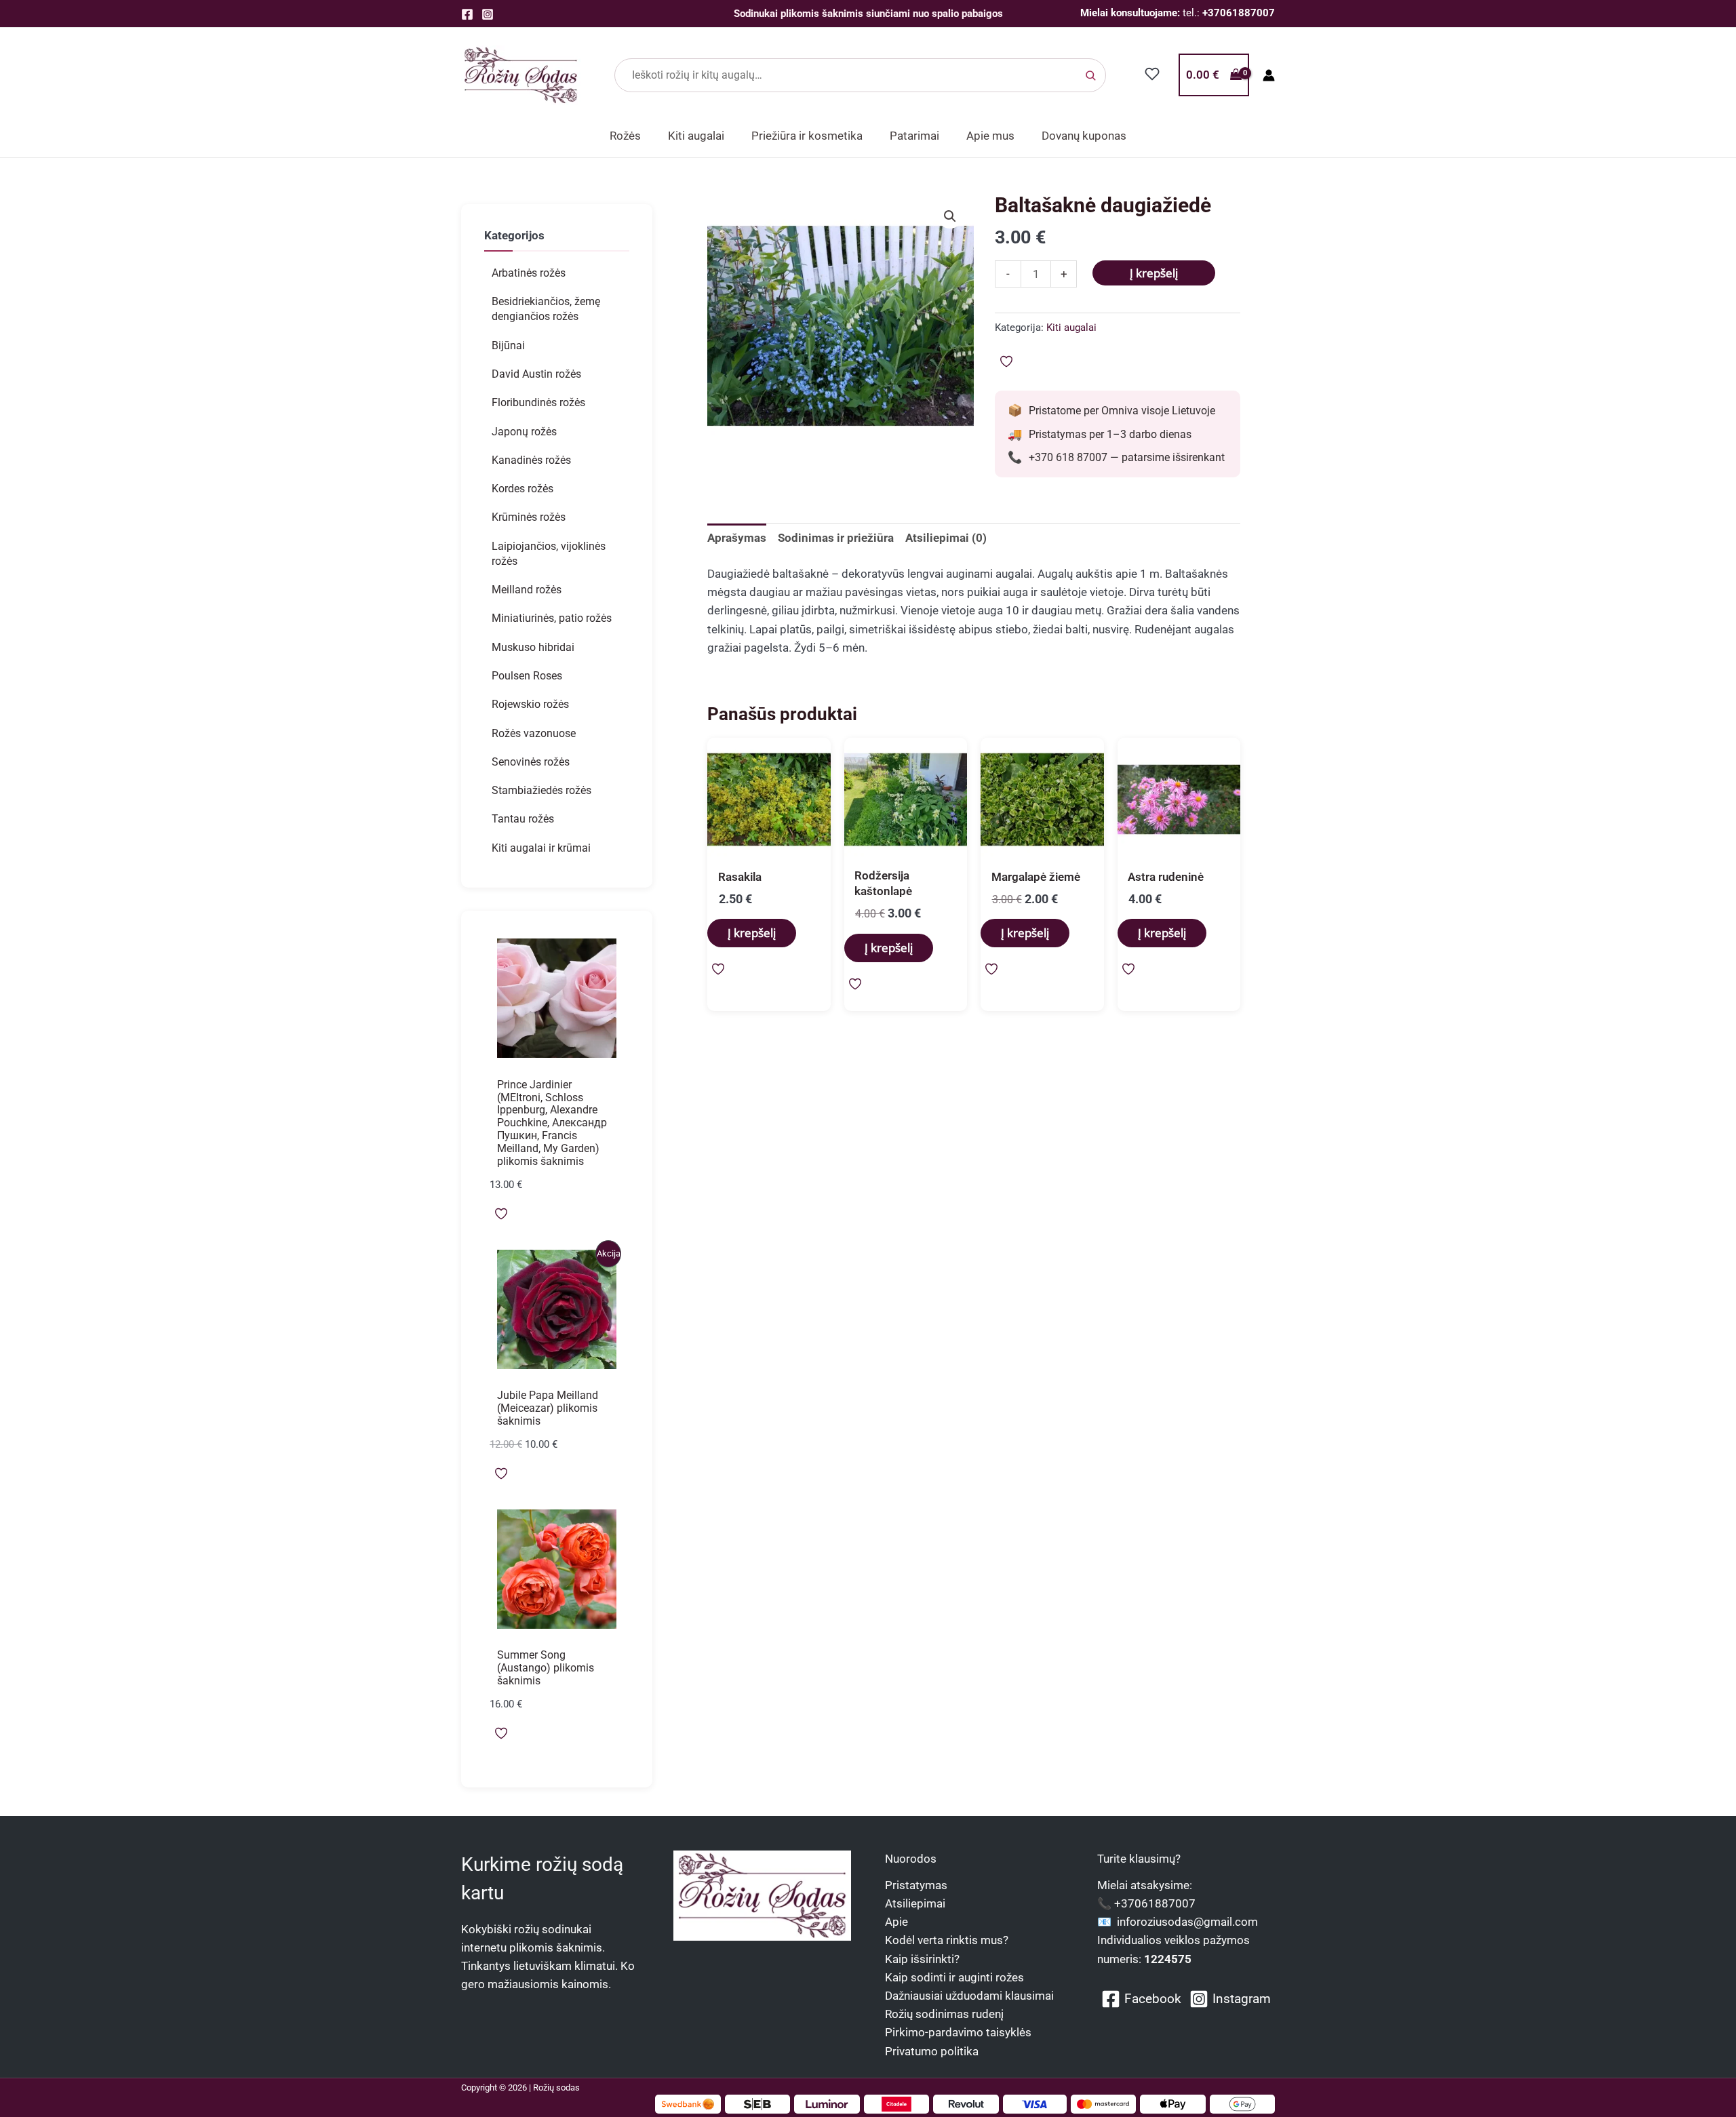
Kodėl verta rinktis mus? (947, 1940)
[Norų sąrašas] (1152, 74)
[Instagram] (488, 14)
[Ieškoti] (1090, 75)
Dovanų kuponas (1084, 136)
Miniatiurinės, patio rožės (552, 618)
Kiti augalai (696, 136)
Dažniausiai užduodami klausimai (969, 1996)
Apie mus (990, 136)
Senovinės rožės (531, 762)
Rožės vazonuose (534, 733)
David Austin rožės (536, 374)
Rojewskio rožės (530, 704)
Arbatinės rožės (529, 273)
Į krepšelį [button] (752, 933)
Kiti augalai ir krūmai (541, 848)
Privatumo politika (932, 2051)
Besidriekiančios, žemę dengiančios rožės (546, 309)
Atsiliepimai (915, 1903)
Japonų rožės (524, 432)
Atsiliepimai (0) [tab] (946, 538)
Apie (896, 1922)
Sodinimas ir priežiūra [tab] (836, 538)
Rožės (625, 136)
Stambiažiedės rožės (541, 790)
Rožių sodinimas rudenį (944, 2014)
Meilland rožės (527, 590)
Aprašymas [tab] (737, 538)
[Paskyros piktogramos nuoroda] (1269, 75)
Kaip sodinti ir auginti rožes (954, 1977)
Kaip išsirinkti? (922, 1959)
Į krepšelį (1154, 273)
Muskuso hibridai (533, 647)
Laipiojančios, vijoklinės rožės (549, 554)
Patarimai (914, 136)
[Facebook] (467, 14)
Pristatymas (916, 1885)
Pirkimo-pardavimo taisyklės (958, 2032)
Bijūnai (508, 345)
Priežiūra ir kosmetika (807, 136)
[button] (950, 216)
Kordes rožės (522, 489)
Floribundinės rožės (538, 402)
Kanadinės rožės (531, 460)
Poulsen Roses (527, 676)
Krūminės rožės (529, 517)
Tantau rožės (523, 819)
